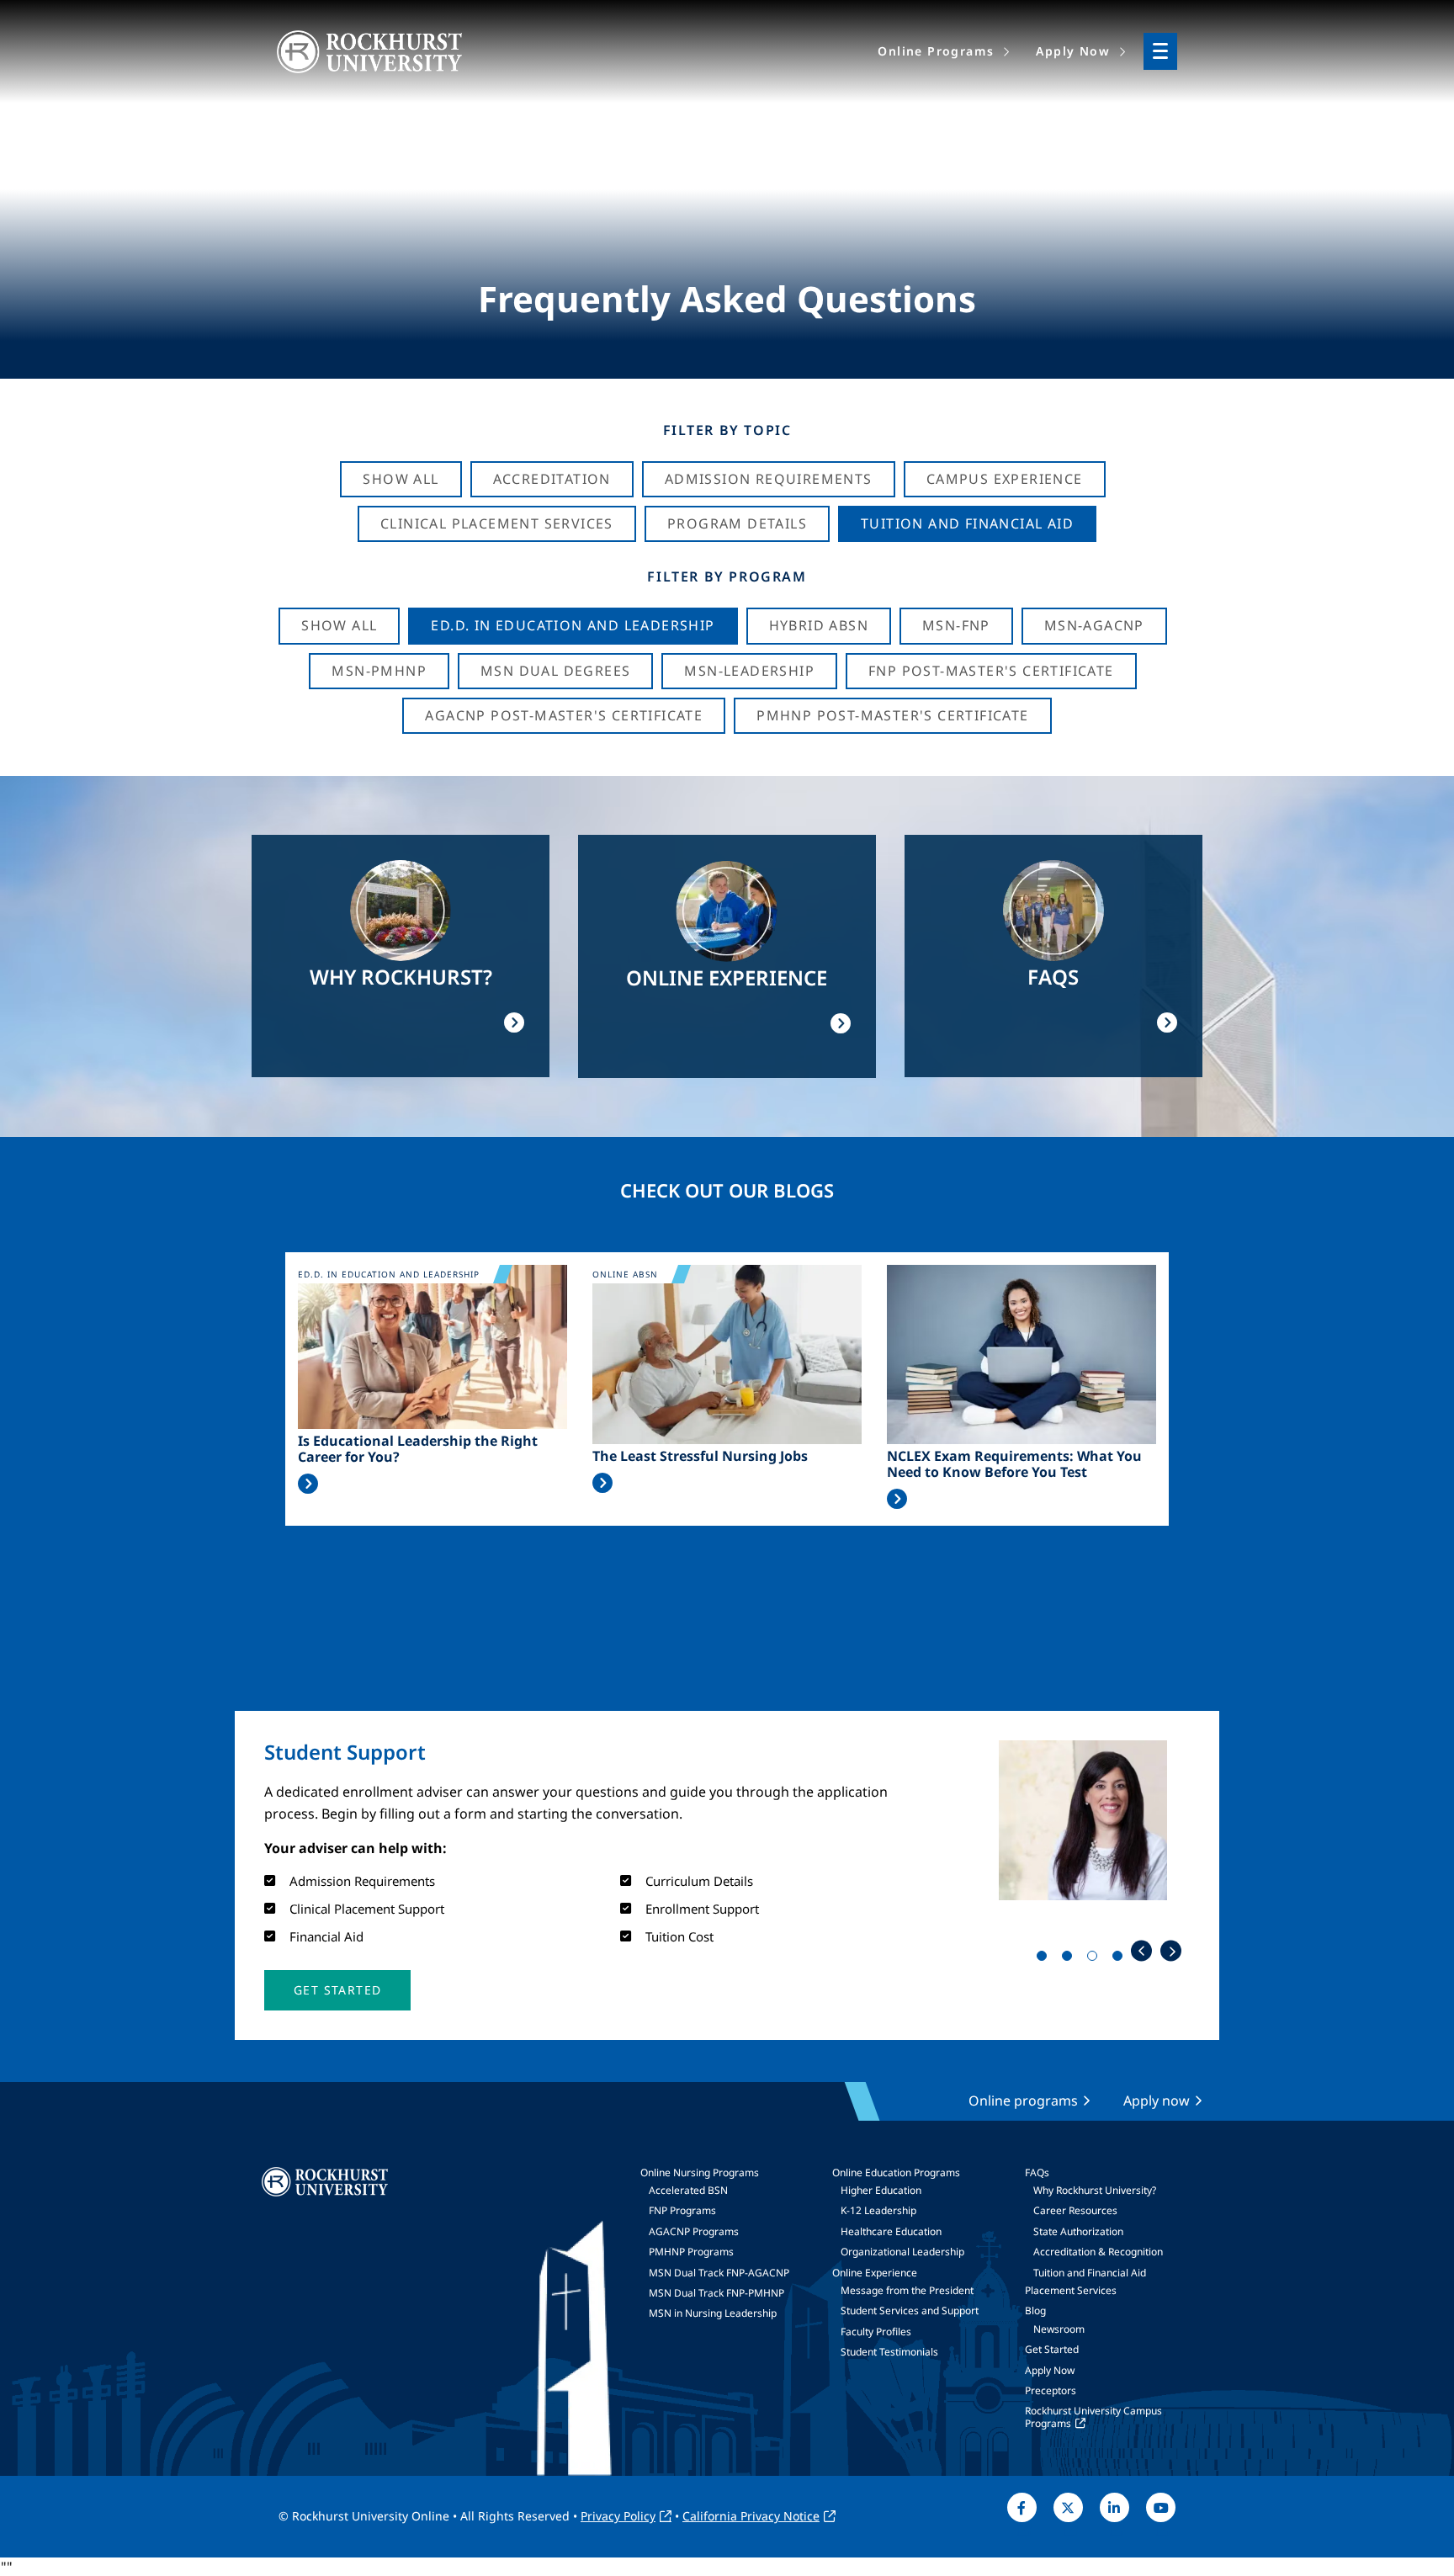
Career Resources (1075, 2210)
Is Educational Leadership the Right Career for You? (418, 1449)
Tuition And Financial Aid (967, 523)
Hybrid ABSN (819, 625)
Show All (401, 479)
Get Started (1052, 2349)
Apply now (1157, 2101)
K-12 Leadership (878, 2210)
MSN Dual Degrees (555, 671)
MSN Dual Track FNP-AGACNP (719, 2273)
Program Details (737, 523)
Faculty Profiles (876, 2332)
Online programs (1023, 2101)
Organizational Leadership (902, 2252)
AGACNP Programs (694, 2231)
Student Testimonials (889, 2352)
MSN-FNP (956, 625)
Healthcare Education (891, 2231)
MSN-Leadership (749, 671)
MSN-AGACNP (1094, 625)
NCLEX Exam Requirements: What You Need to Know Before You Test (1014, 1464)
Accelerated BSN (688, 2190)
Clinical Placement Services (497, 523)
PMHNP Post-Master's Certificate (892, 715)
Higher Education (881, 2190)
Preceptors (1051, 2390)
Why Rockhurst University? (1095, 2190)
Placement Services (1071, 2290)
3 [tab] (1096, 1959)
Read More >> (308, 1484)
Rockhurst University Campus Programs (1093, 2417)
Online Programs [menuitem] (936, 51)
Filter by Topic (727, 430)
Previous (1141, 1951)
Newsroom (1059, 2329)
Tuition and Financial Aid (1090, 2273)
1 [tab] (1045, 1959)
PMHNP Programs (691, 2252)
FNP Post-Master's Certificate (991, 671)
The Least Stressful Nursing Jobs (700, 1456)
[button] (337, 1990)
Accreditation (552, 479)
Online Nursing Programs (700, 2172)
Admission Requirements (769, 479)
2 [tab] (1070, 1959)
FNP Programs (682, 2210)
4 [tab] (1121, 1959)
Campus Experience (1005, 479)
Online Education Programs (896, 2172)
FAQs (1037, 2172)
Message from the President (907, 2290)
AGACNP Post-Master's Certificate (564, 715)
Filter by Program (727, 576)
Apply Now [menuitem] (1073, 51)
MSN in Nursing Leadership (713, 2313)
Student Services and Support (910, 2310)
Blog (1035, 2310)
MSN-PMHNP (379, 671)
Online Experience (875, 2273)
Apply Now (1050, 2370)
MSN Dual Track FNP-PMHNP (716, 2293)
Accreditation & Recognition (1098, 2252)
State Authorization (1078, 2231)
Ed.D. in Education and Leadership (573, 625)
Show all (339, 625)
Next (1171, 1951)
